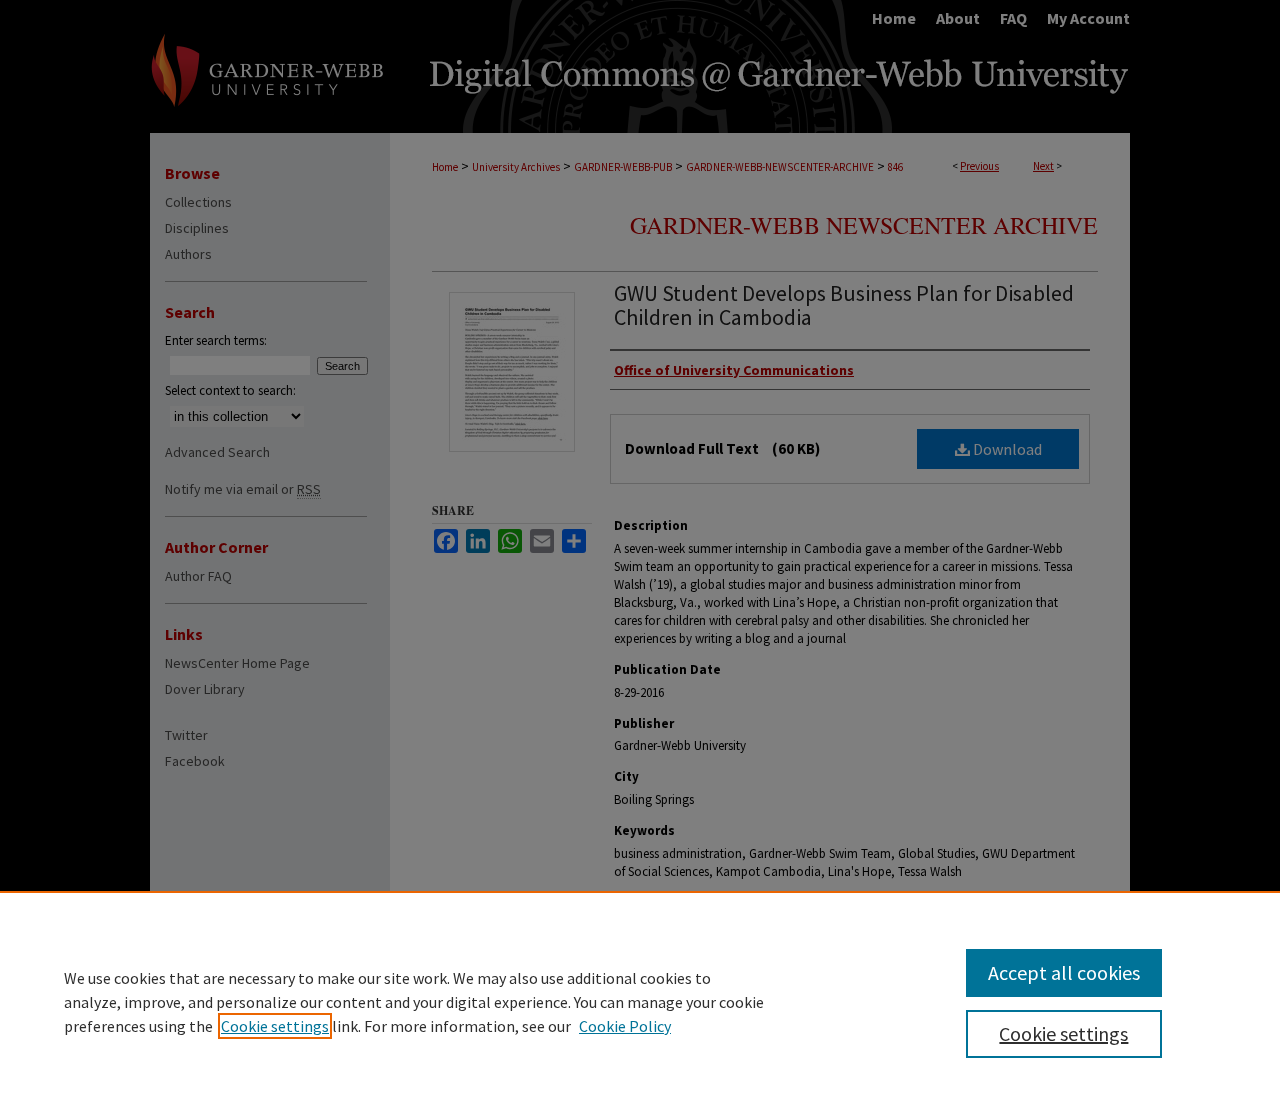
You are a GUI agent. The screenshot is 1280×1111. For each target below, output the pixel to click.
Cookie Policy (625, 1026)
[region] (640, 1001)
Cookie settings (275, 1026)
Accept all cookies (1064, 972)
